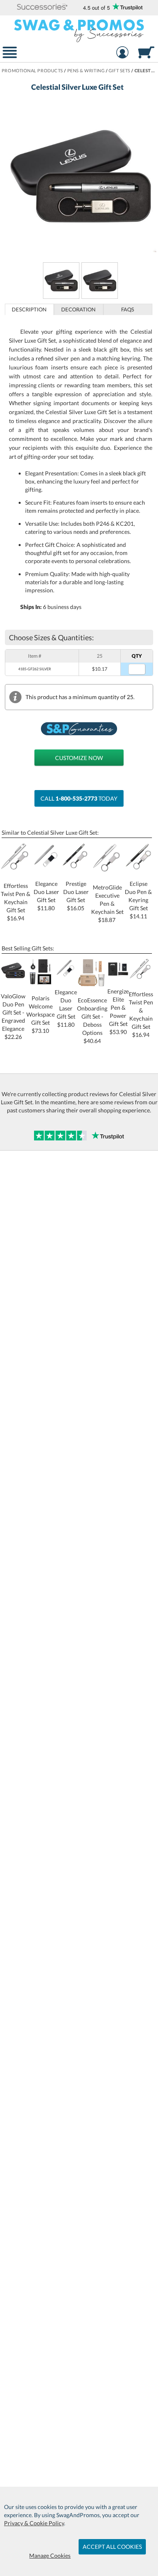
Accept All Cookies (112, 2547)
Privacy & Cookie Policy (34, 2523)
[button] (42, 8)
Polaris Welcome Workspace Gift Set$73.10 (41, 1014)
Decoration (78, 309)
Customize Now (79, 758)
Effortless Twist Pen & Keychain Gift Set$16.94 (16, 902)
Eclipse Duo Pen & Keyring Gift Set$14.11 (138, 900)
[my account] (123, 53)
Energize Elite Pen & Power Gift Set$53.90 (118, 1012)
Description (29, 309)
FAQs (128, 309)
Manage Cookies (50, 2555)
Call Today (79, 798)
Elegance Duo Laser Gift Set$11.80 (66, 1008)
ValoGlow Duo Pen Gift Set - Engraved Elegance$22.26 (13, 1016)
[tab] (30, 309)
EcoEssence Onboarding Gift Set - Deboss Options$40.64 (92, 1020)
